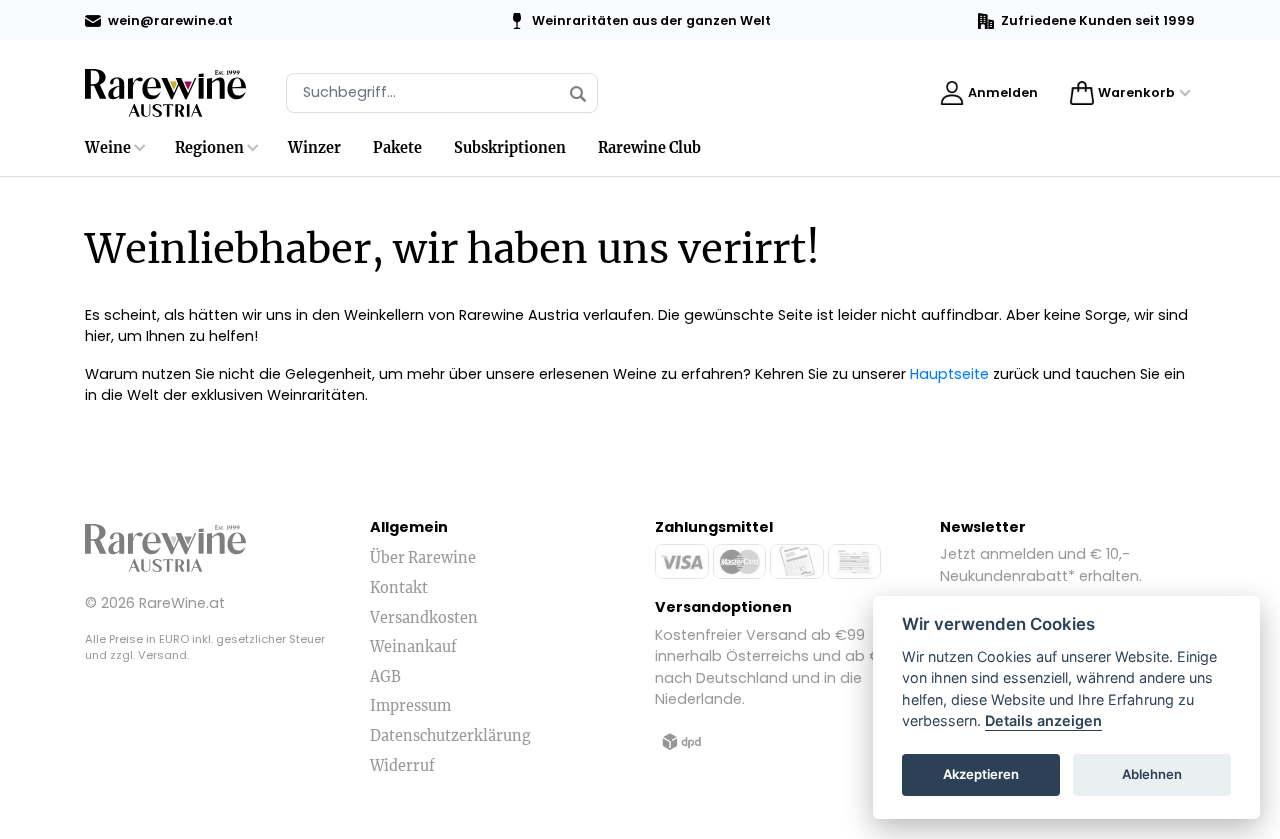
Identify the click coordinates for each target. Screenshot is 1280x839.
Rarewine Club (649, 148)
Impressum (410, 706)
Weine (108, 148)
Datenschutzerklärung (450, 736)
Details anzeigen (1043, 721)
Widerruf (402, 766)
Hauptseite (949, 374)
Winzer (314, 148)
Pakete (397, 148)
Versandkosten (424, 618)
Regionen (209, 148)
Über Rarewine (423, 558)
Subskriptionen (510, 148)
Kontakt (399, 588)
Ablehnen (1152, 775)
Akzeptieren (981, 775)
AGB (385, 677)
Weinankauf (413, 647)
